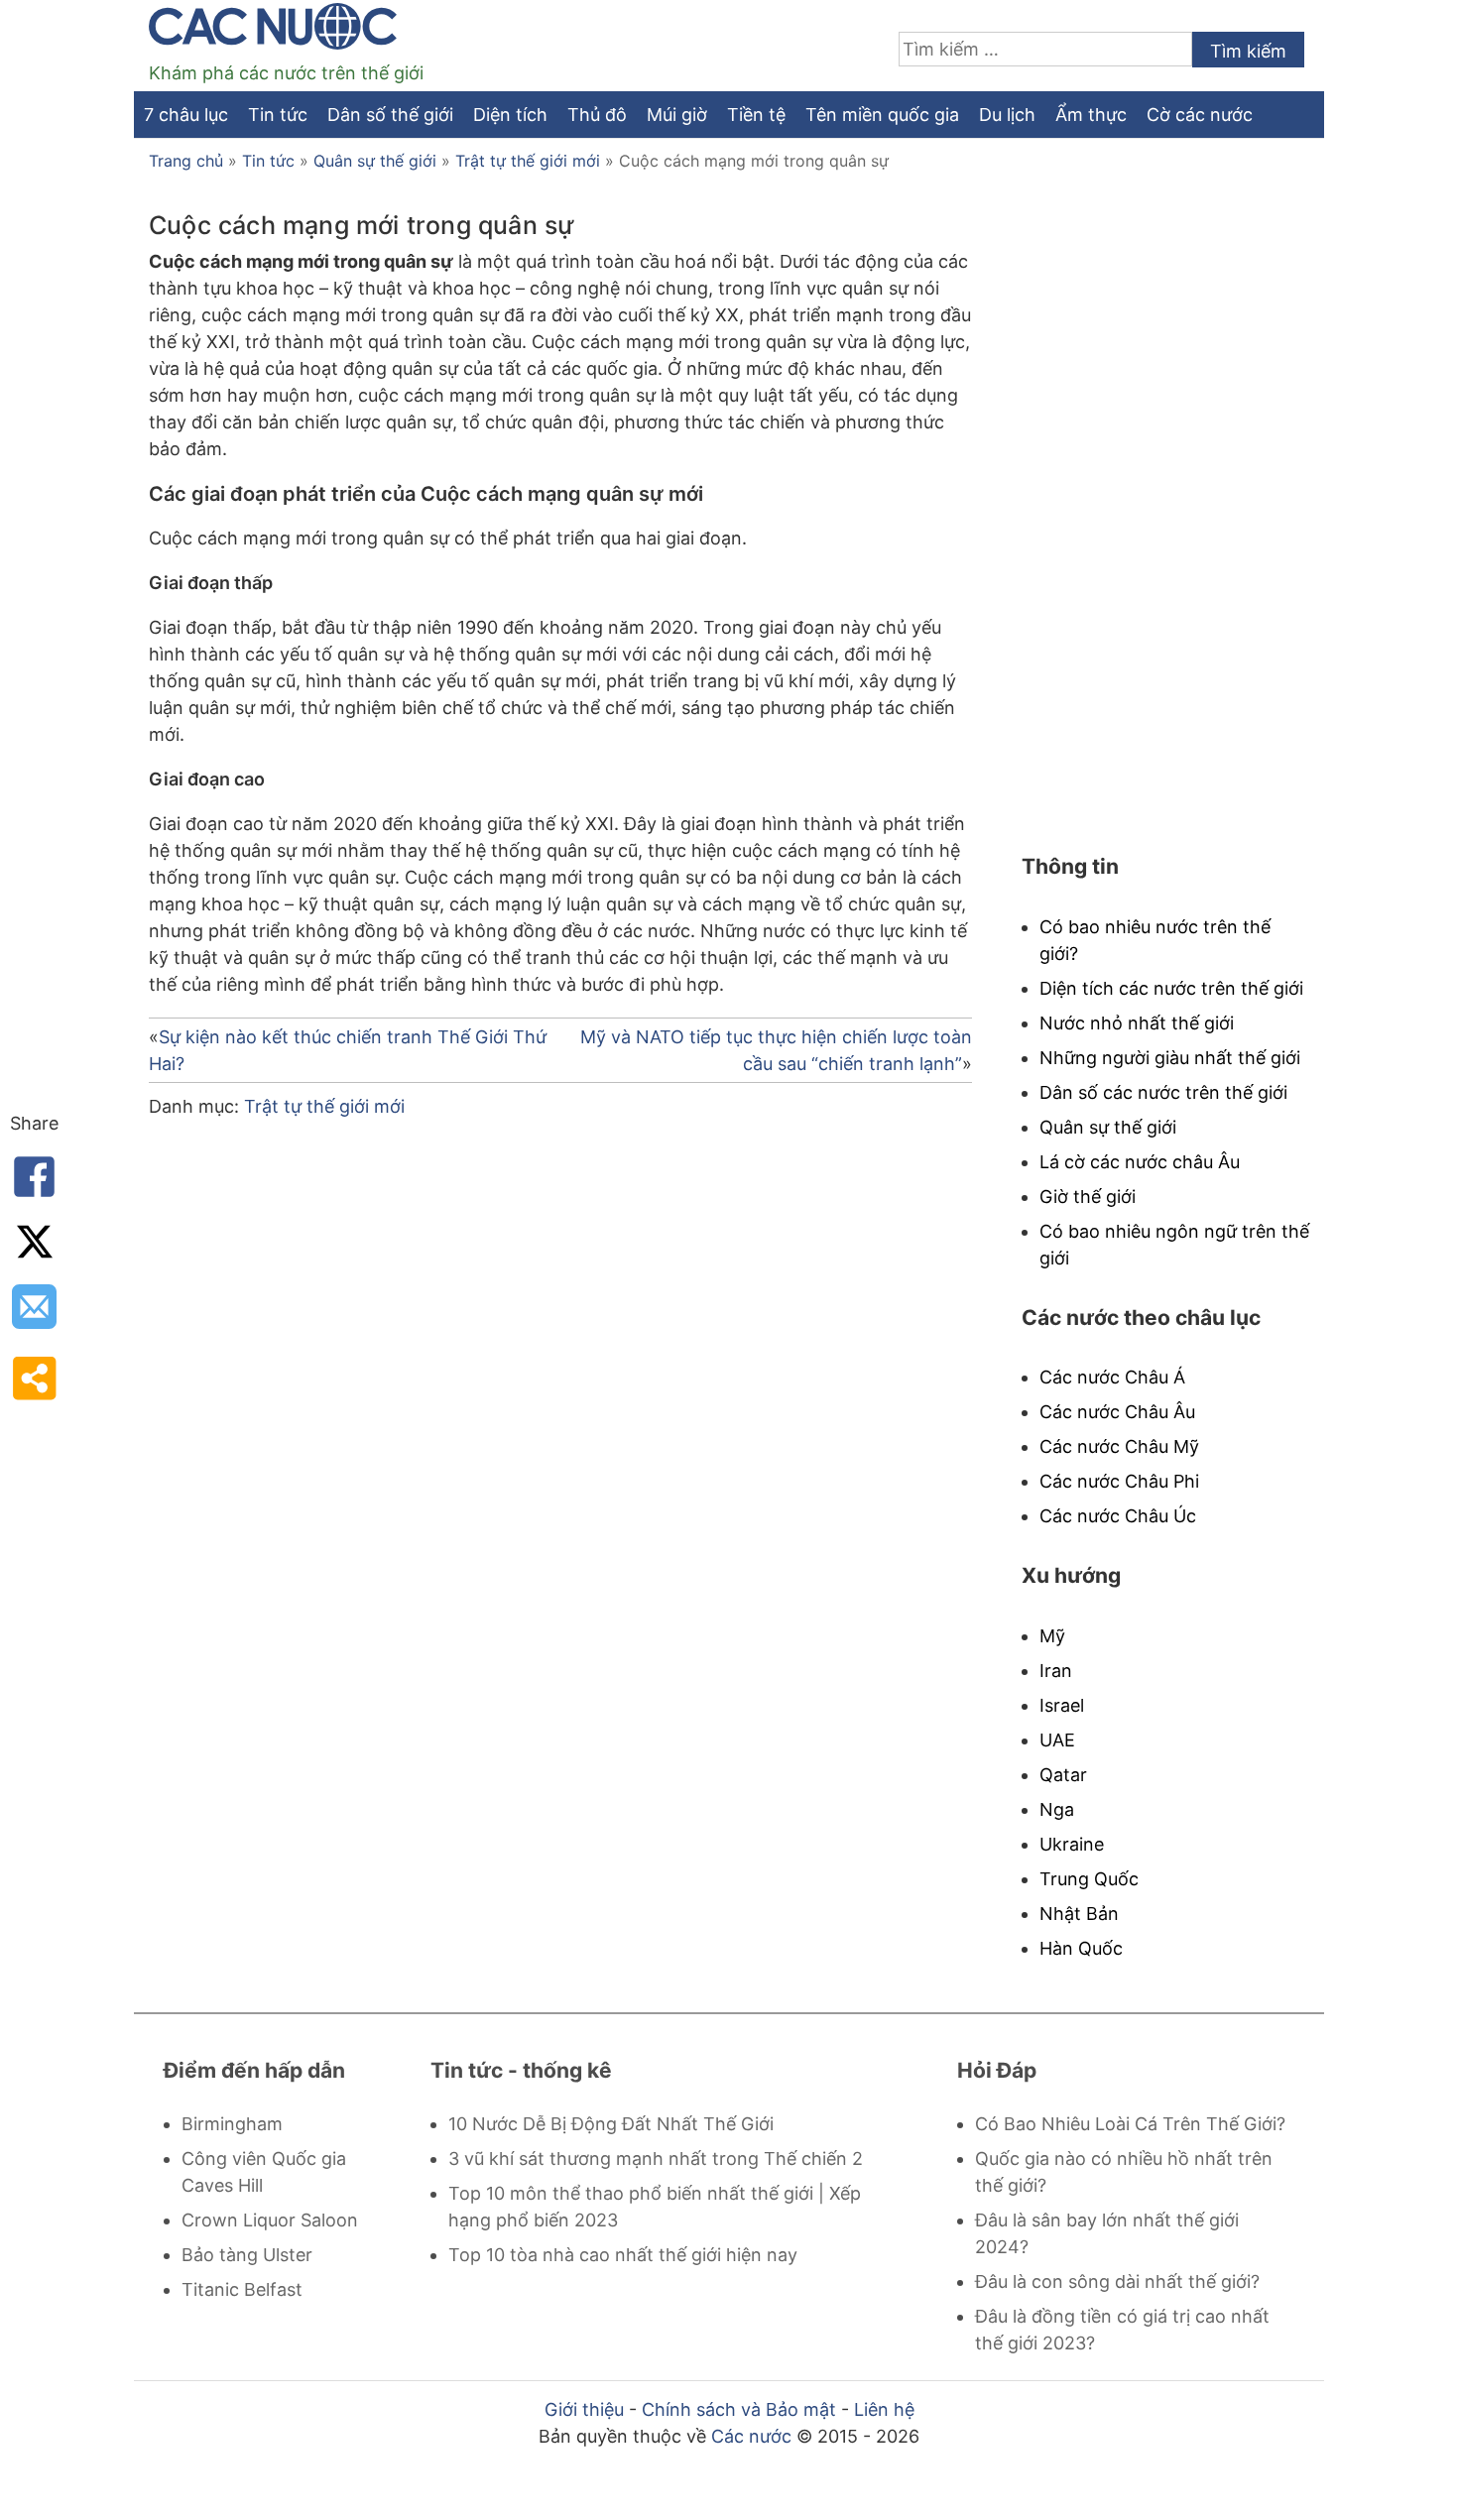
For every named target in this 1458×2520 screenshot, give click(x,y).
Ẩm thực (1091, 115)
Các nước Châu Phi (1119, 1481)
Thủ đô (597, 115)
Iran (1056, 1671)
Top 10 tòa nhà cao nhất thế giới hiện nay (623, 2255)
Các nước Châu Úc (1118, 1516)
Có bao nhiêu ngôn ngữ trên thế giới (1174, 1245)
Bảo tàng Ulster (247, 2255)
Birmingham (232, 2124)
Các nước (751, 2436)
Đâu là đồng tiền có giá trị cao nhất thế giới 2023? (1122, 2330)
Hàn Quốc (1081, 1948)
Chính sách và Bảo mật (739, 2409)
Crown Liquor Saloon (270, 2220)
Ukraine (1072, 1844)
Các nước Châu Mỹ (1119, 1446)
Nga (1057, 1809)
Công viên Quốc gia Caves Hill (264, 2172)
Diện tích (510, 115)
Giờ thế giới (1088, 1197)
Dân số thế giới (390, 115)
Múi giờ (677, 115)
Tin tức (278, 115)
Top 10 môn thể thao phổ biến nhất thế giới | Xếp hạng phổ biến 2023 (655, 2207)
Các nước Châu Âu (1117, 1412)
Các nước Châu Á (1112, 1377)
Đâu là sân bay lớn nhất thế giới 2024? (1107, 2233)
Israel (1062, 1705)
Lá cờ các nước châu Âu (1140, 1162)
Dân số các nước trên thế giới (1163, 1092)
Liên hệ (884, 2409)
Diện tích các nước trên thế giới (1171, 988)
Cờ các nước (1200, 115)
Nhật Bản (1079, 1914)
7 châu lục (186, 115)
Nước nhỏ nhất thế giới (1137, 1023)
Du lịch (1007, 115)
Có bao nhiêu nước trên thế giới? (1155, 940)
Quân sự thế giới (375, 161)
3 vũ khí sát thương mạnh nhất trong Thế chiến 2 (656, 2159)
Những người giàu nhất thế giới (1170, 1058)
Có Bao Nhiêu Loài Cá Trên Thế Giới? (1130, 2124)
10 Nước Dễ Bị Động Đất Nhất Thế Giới (611, 2124)
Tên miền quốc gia (882, 115)
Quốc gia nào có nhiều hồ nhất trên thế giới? (1124, 2172)
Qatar (1063, 1775)
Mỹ (1052, 1636)
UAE (1057, 1740)
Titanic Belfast (242, 2289)
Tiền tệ (756, 115)
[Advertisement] (560, 1367)
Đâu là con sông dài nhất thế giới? (1117, 2281)
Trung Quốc (1089, 1879)
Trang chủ (186, 161)
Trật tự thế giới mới (528, 161)
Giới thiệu (584, 2409)
